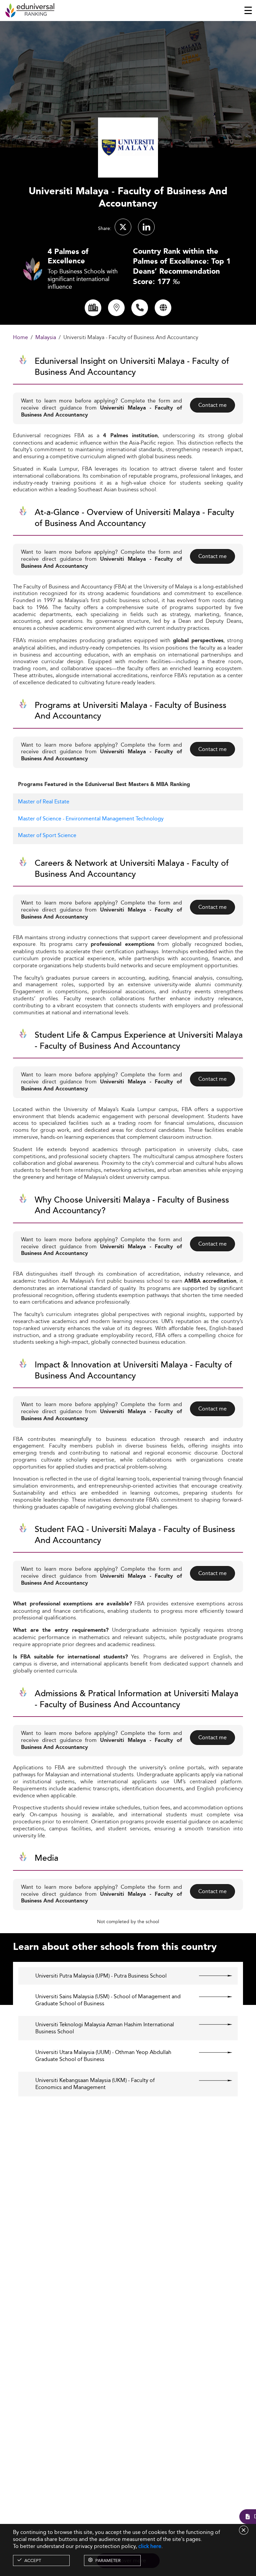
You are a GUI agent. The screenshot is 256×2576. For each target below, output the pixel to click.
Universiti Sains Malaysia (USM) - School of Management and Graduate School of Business (108, 2000)
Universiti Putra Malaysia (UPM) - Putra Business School (101, 1976)
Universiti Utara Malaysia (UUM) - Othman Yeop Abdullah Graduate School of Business (103, 2056)
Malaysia (46, 338)
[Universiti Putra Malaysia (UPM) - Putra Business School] (210, 1976)
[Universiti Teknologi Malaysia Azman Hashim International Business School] (210, 2025)
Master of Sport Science (47, 835)
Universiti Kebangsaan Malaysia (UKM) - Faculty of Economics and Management (95, 2084)
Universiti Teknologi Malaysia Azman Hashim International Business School (105, 2028)
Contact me (212, 405)
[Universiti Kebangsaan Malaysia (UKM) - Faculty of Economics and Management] (210, 2080)
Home (20, 338)
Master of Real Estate (44, 802)
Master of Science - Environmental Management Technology (91, 819)
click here (150, 2546)
